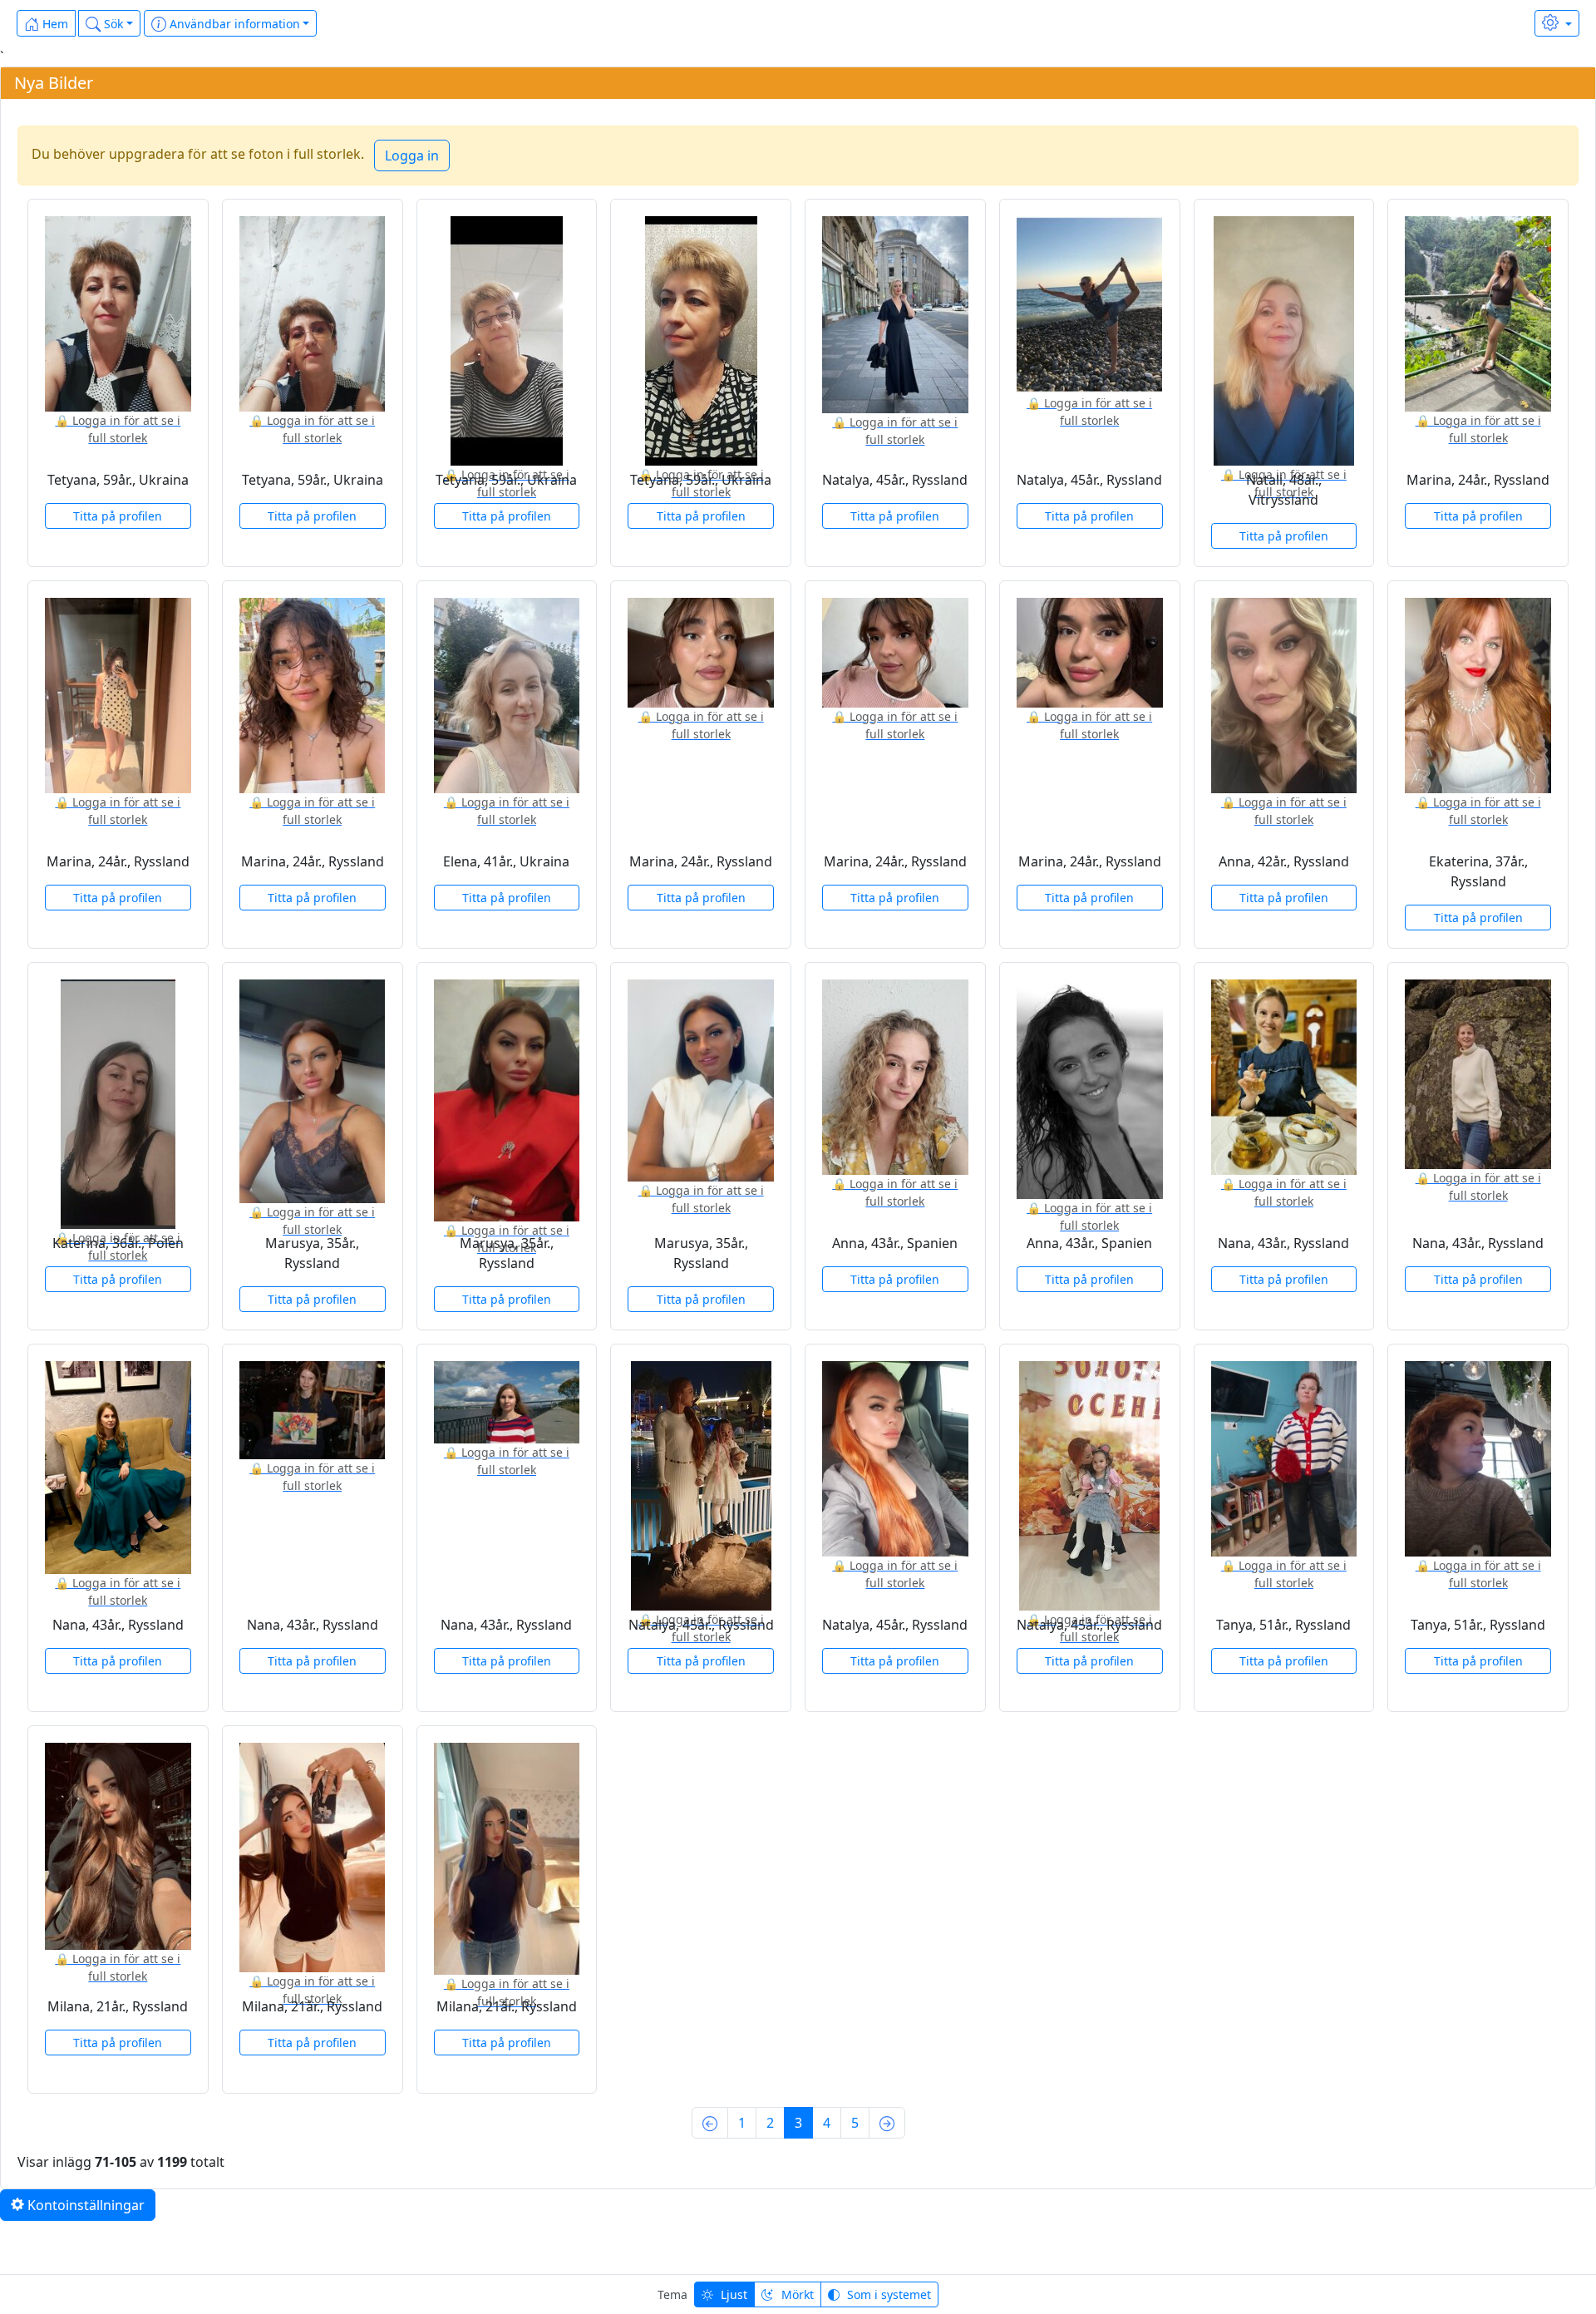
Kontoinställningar (84, 2205)
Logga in (412, 155)
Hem (54, 24)
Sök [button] (112, 24)
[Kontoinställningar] (1557, 23)
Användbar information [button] (233, 24)
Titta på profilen (118, 516)
